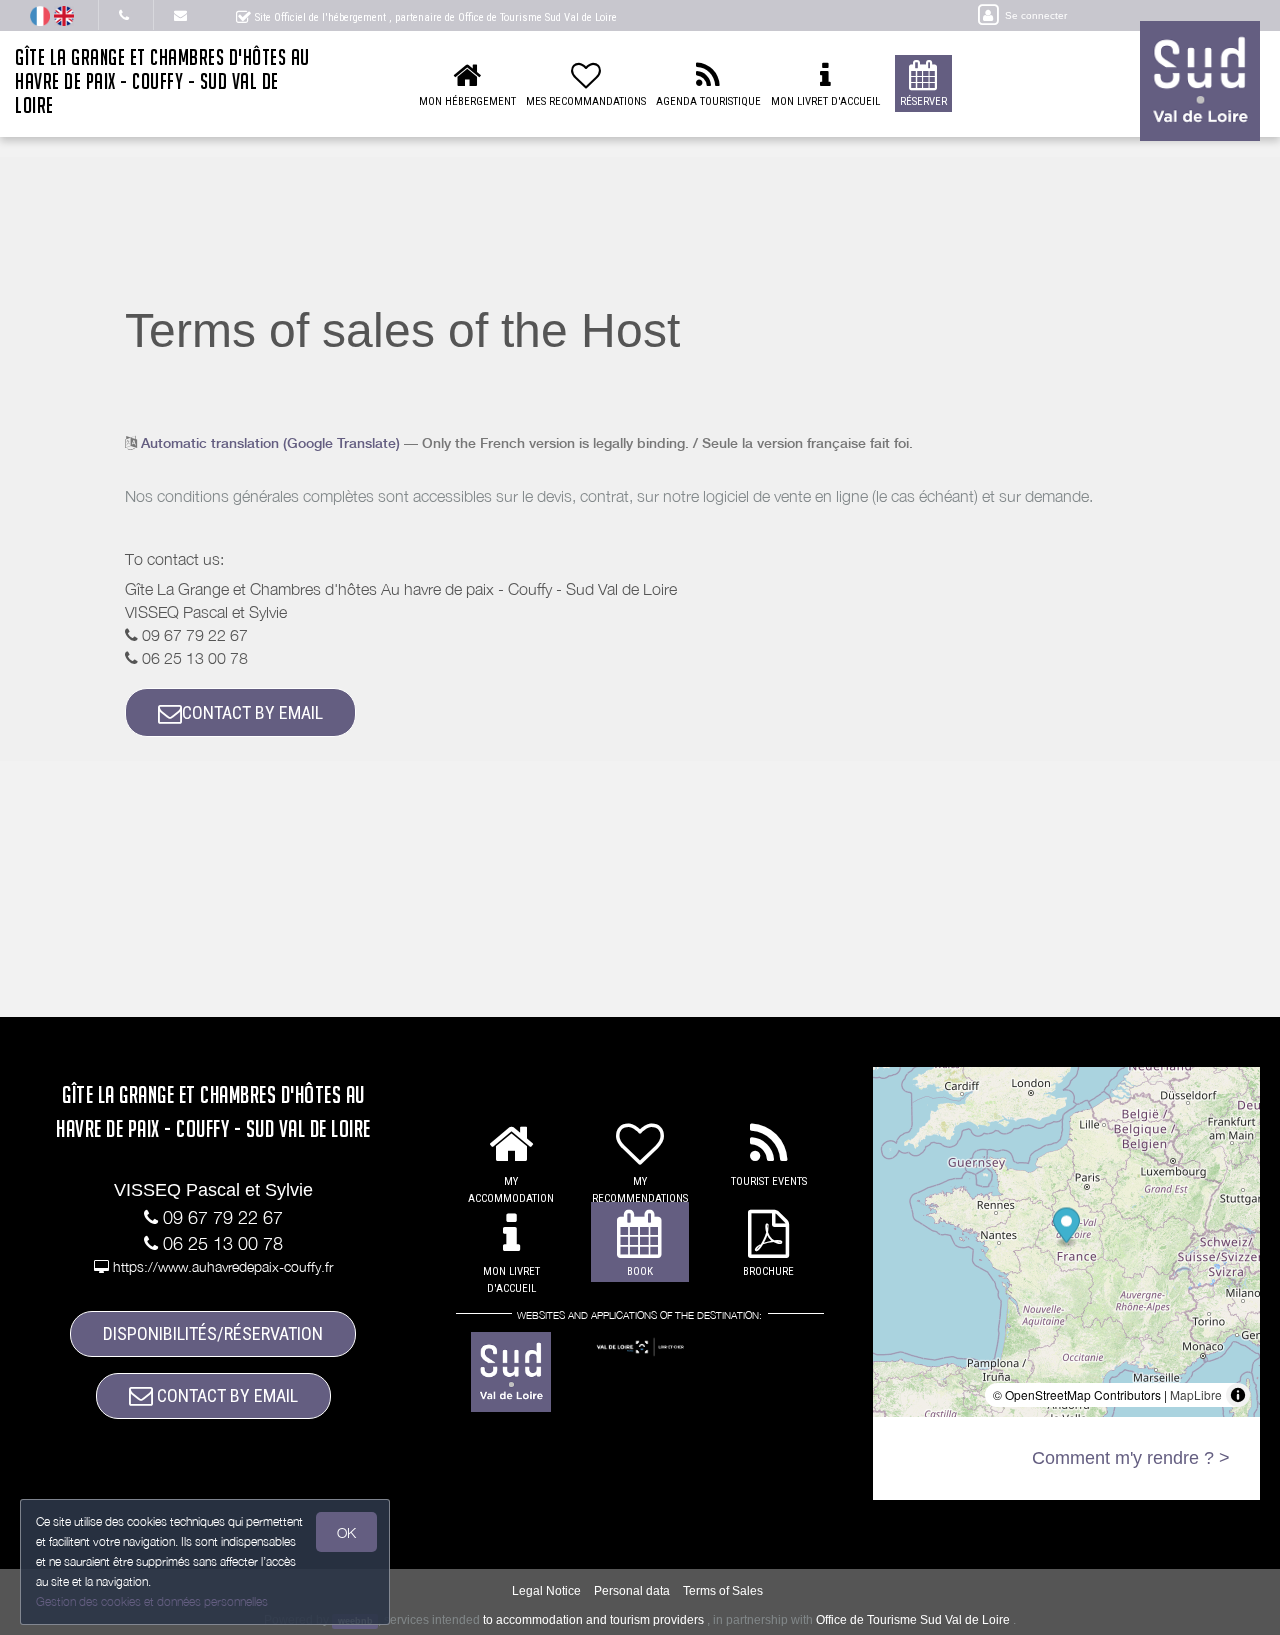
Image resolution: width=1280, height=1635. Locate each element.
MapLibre (1196, 1394)
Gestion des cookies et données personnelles (152, 1601)
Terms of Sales (723, 1591)
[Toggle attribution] (1238, 1395)
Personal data (632, 1591)
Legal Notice (546, 1591)
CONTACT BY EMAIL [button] (252, 712)
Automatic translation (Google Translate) (270, 443)
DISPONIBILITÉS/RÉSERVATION (213, 1333)
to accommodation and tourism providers (593, 1620)
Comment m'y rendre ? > (1131, 1458)
